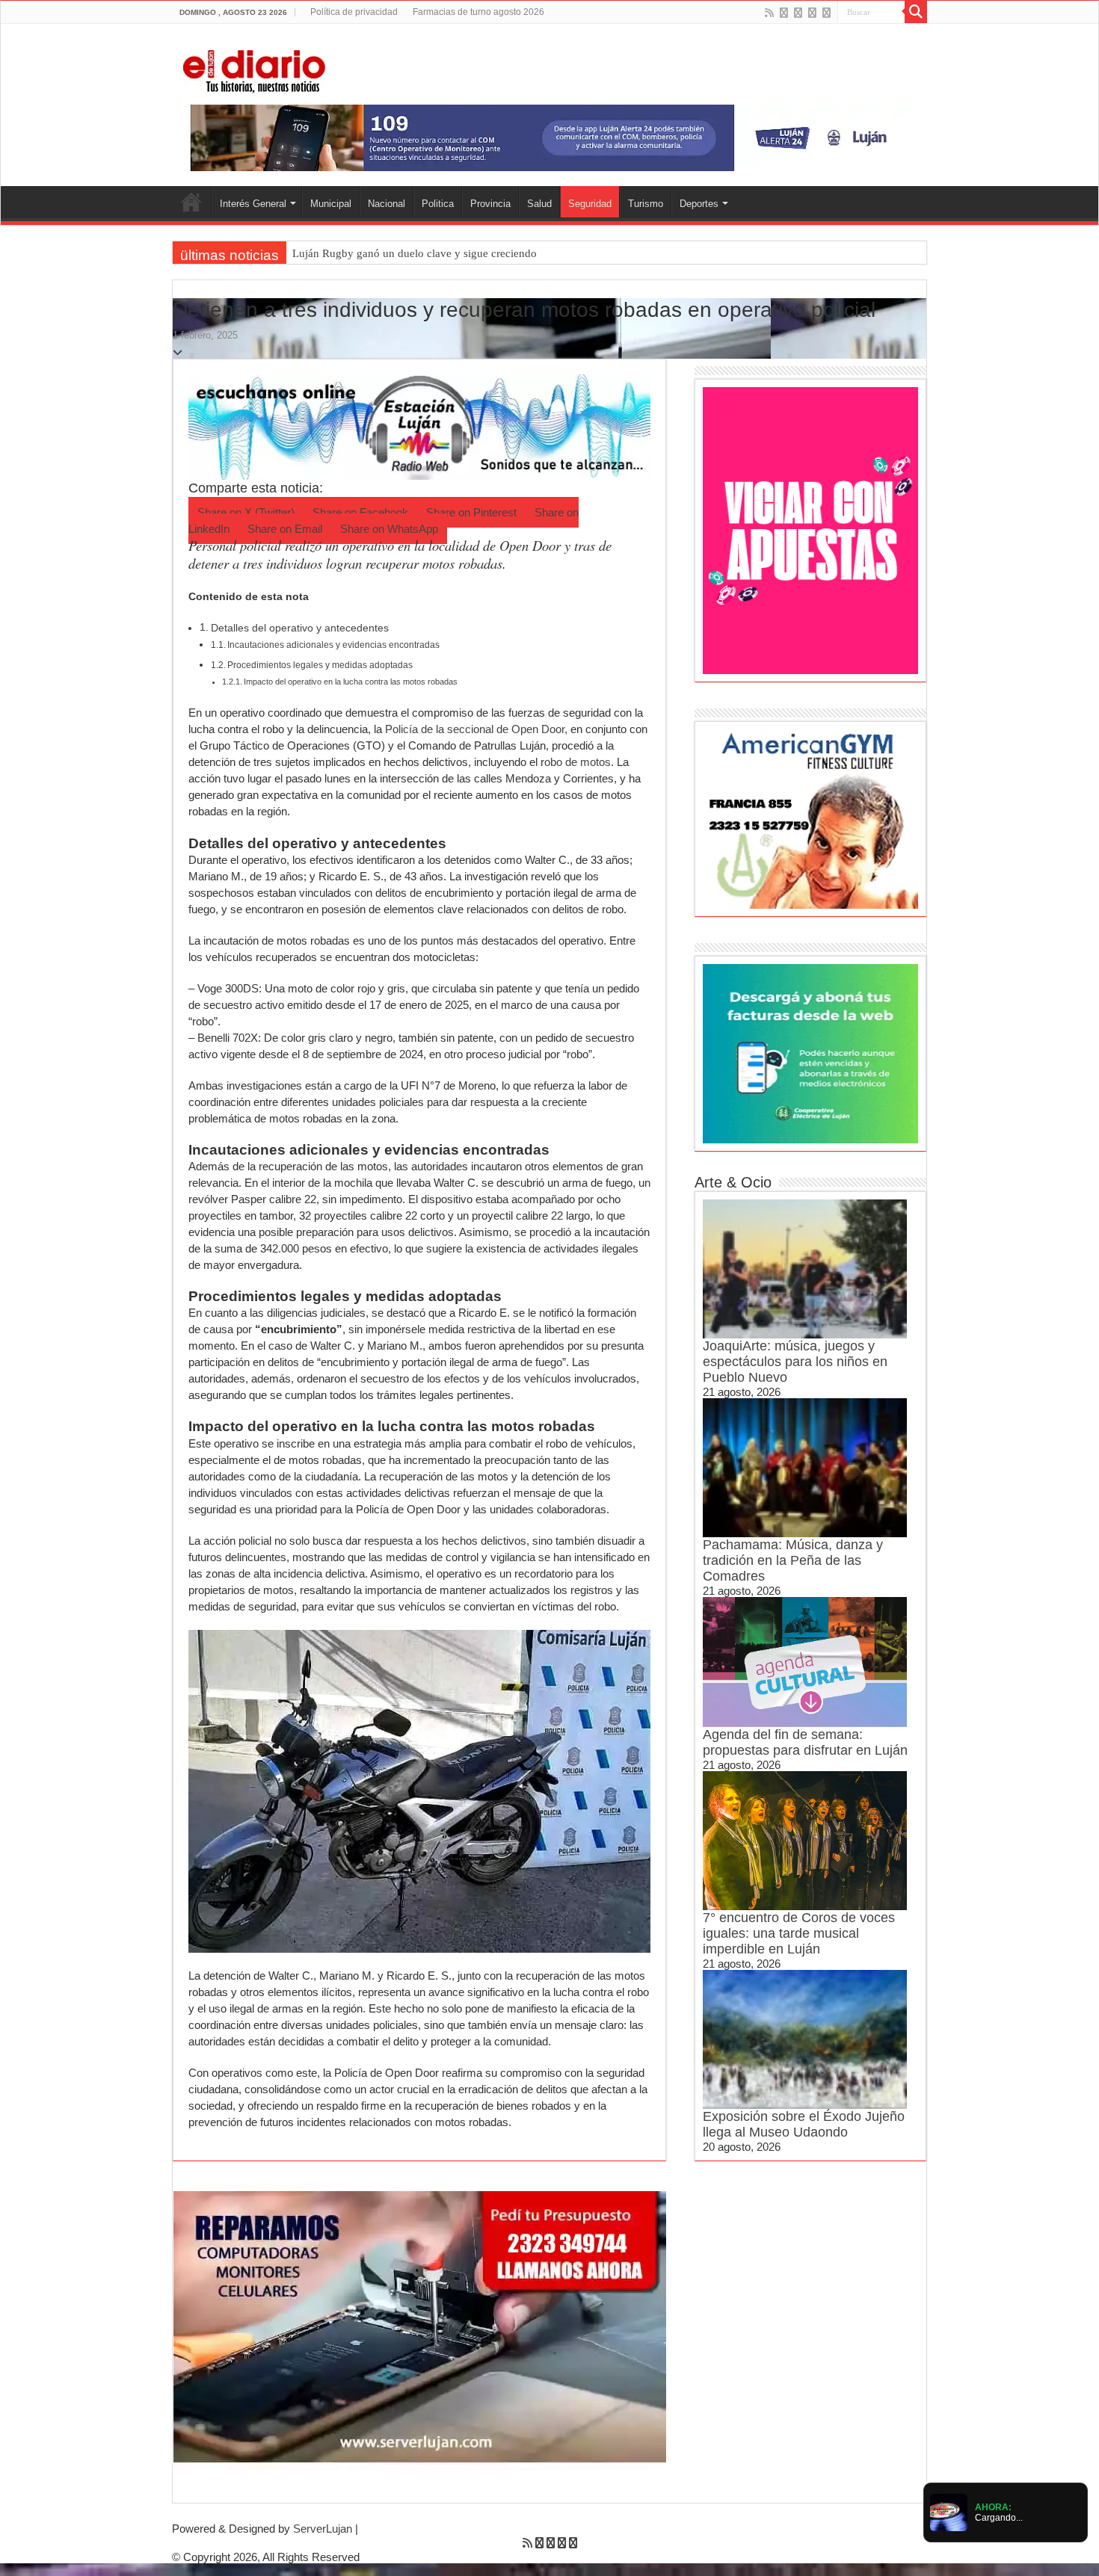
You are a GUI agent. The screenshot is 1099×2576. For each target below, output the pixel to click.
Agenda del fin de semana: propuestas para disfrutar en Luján (805, 1742)
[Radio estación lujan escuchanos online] (419, 426)
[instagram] (826, 13)
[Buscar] (916, 12)
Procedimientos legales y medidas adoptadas (320, 665)
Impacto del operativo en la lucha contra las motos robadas (351, 682)
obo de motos (578, 762)
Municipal (331, 204)
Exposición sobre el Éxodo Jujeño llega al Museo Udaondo (804, 2124)
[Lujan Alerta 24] (549, 137)
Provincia (490, 204)
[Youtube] (812, 13)
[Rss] (769, 13)
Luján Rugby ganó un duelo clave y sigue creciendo (415, 253)
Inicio (191, 202)
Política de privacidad (354, 12)
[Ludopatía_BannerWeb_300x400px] (810, 529)
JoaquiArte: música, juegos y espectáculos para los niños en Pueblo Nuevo (795, 1362)
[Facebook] (784, 13)
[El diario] (254, 69)
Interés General (253, 204)
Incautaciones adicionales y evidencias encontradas (333, 645)
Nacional (387, 204)
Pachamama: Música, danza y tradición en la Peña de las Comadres (793, 1560)
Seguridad (590, 204)
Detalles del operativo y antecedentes (300, 628)
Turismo (646, 204)
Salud (539, 204)
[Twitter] (798, 13)
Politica (438, 204)
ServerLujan (323, 2529)
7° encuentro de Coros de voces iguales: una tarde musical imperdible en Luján (799, 1933)
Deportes (699, 204)
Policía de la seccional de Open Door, (476, 729)
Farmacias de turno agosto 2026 (478, 12)
